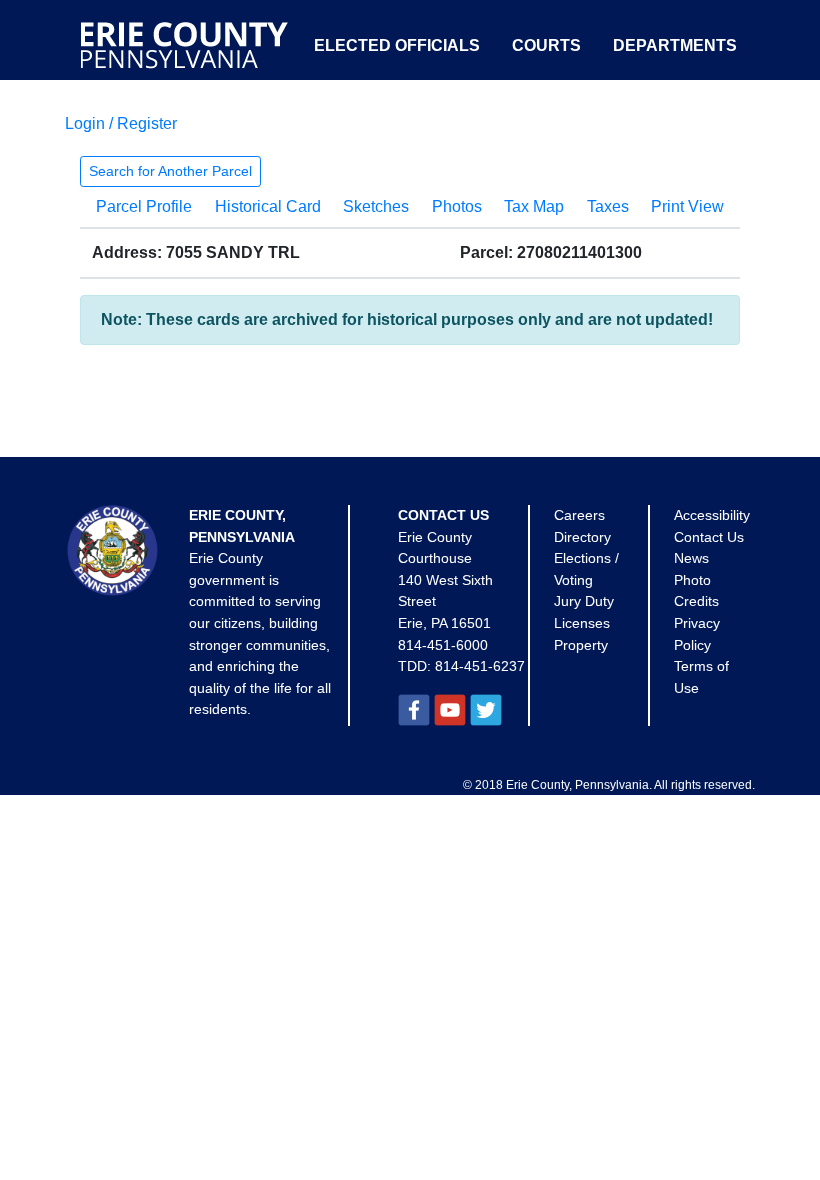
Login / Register (121, 123)
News (691, 558)
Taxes (608, 206)
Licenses (582, 623)
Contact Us (709, 537)
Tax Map (534, 206)
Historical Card (268, 206)
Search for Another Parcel (170, 171)
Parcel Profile (144, 206)
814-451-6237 (480, 666)
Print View (687, 206)
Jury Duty (584, 601)
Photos (457, 206)
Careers (579, 515)
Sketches (376, 206)
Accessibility (712, 515)
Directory (582, 537)
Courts (546, 45)
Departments (675, 45)
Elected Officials (397, 45)
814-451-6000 (443, 645)
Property (581, 645)
